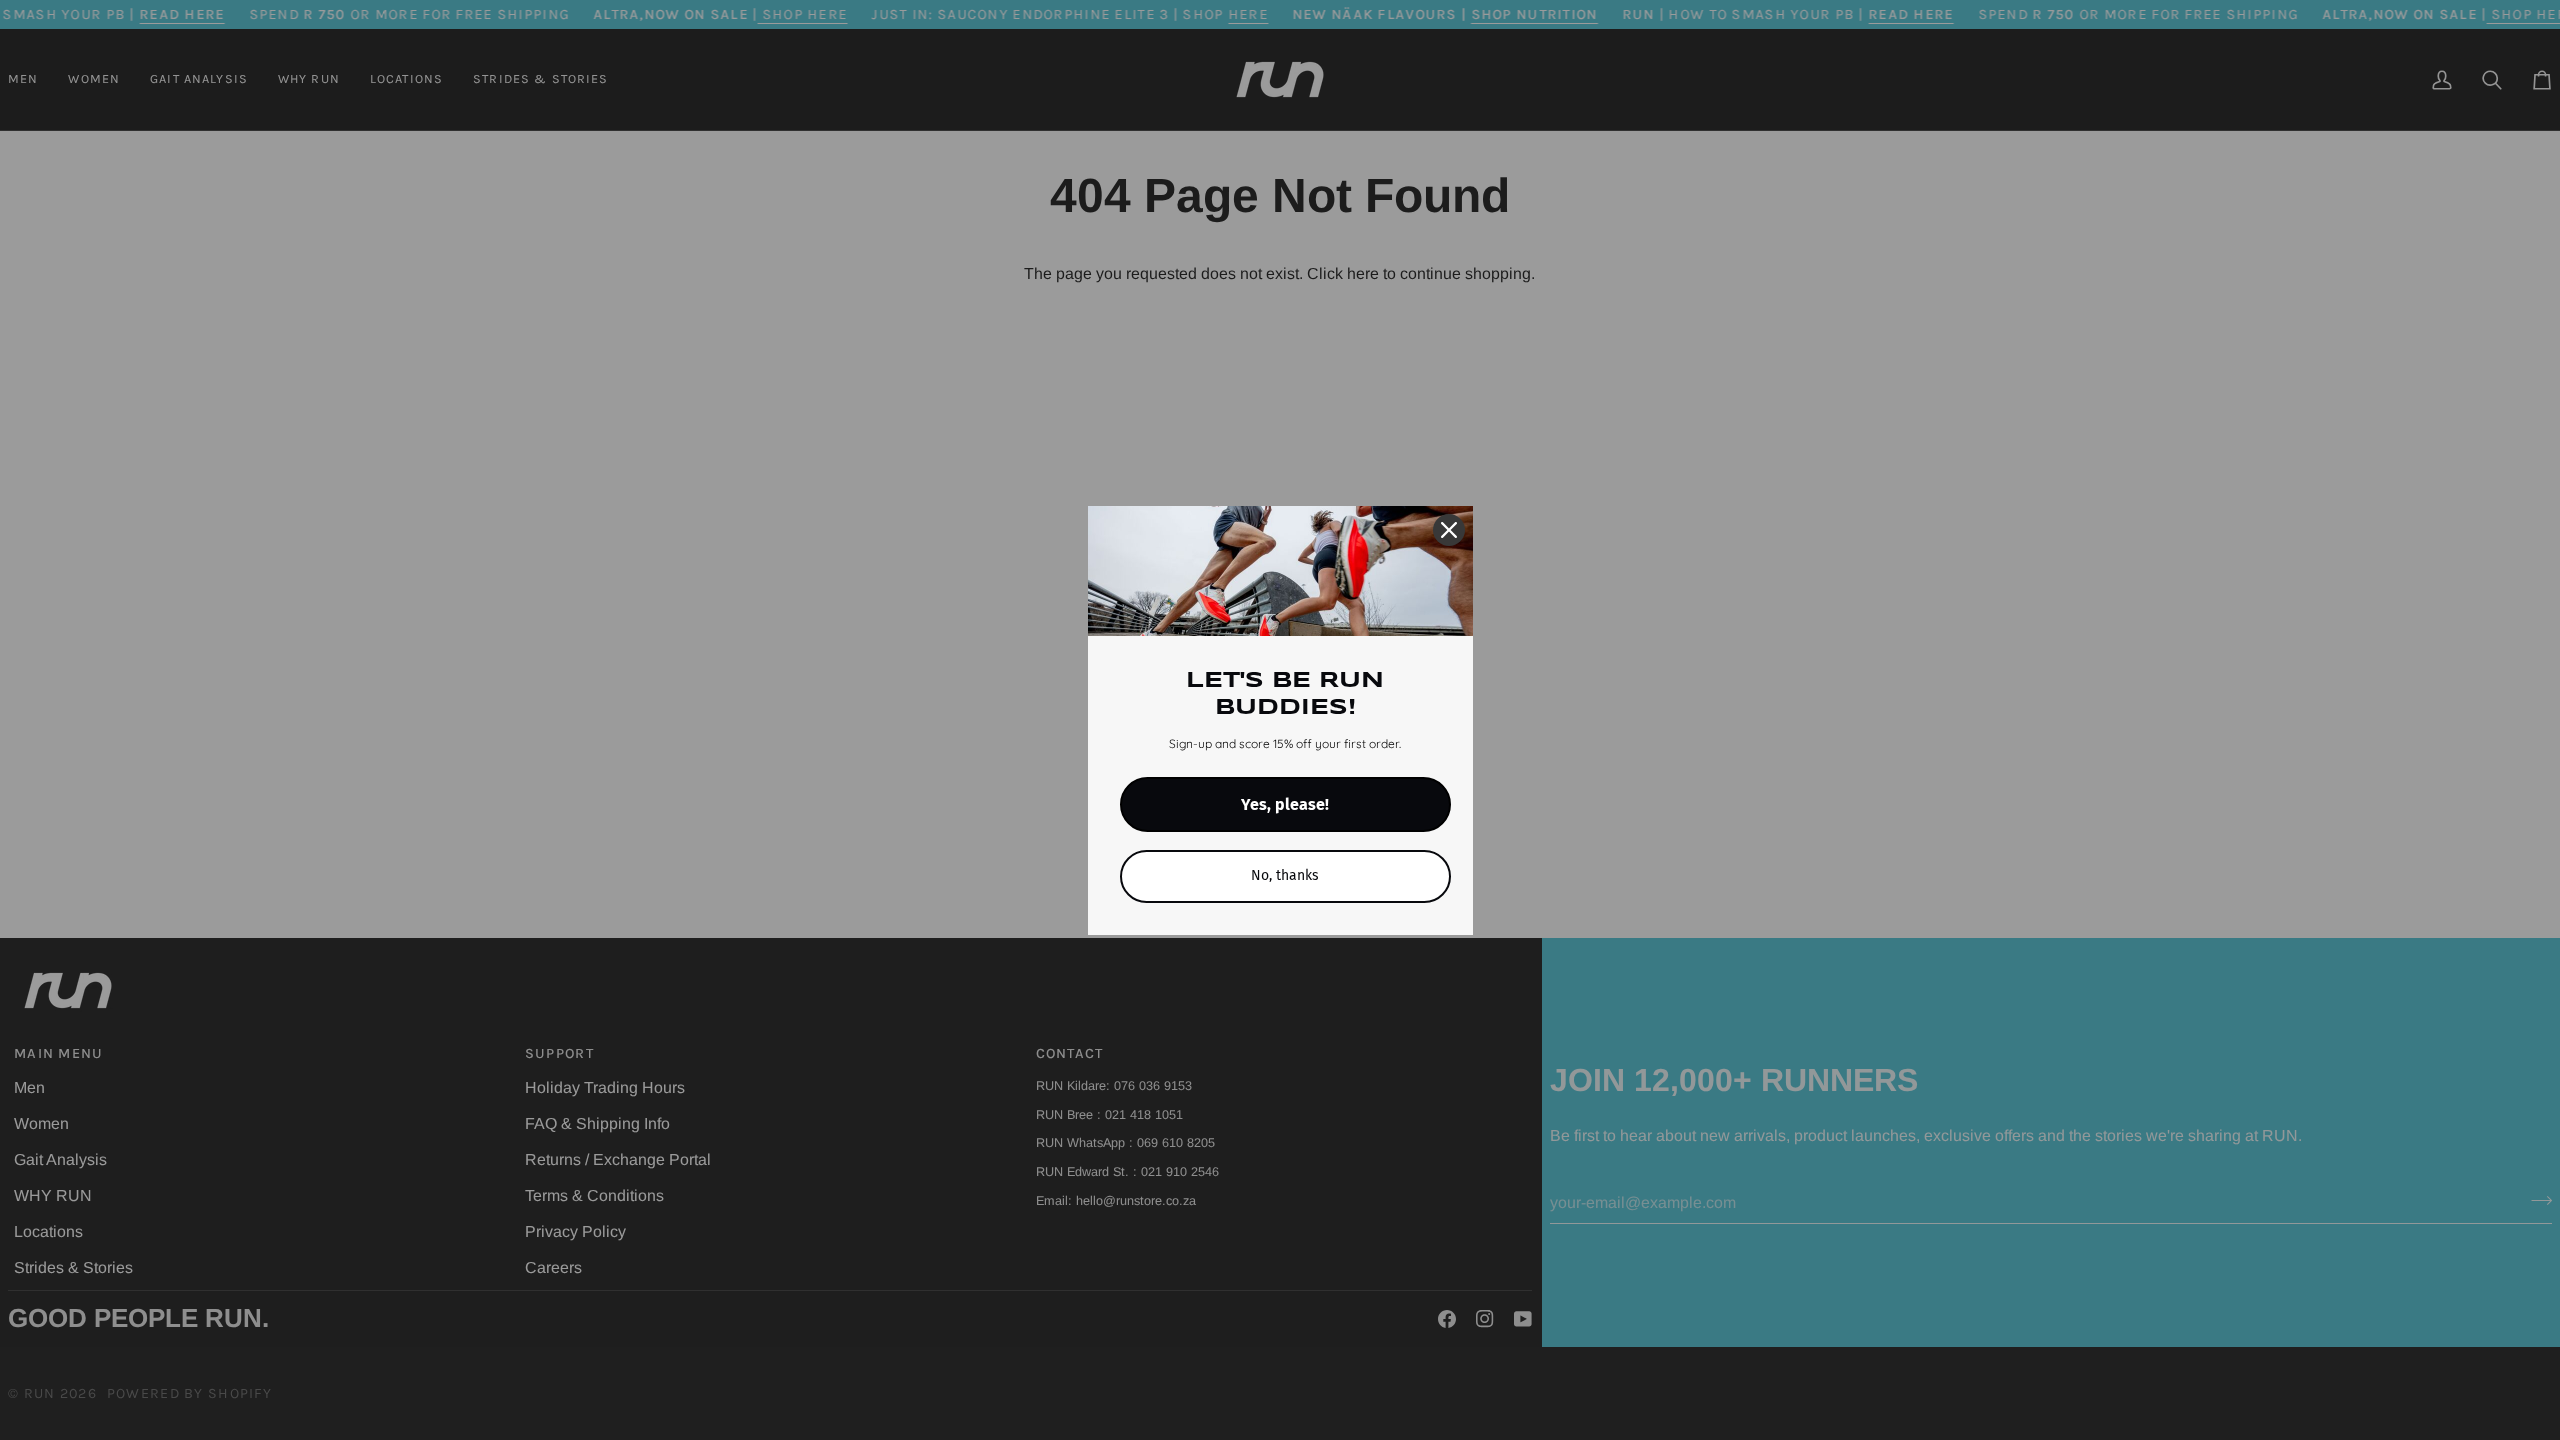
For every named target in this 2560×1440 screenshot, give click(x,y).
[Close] (1449, 530)
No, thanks (1285, 875)
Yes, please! (1285, 804)
